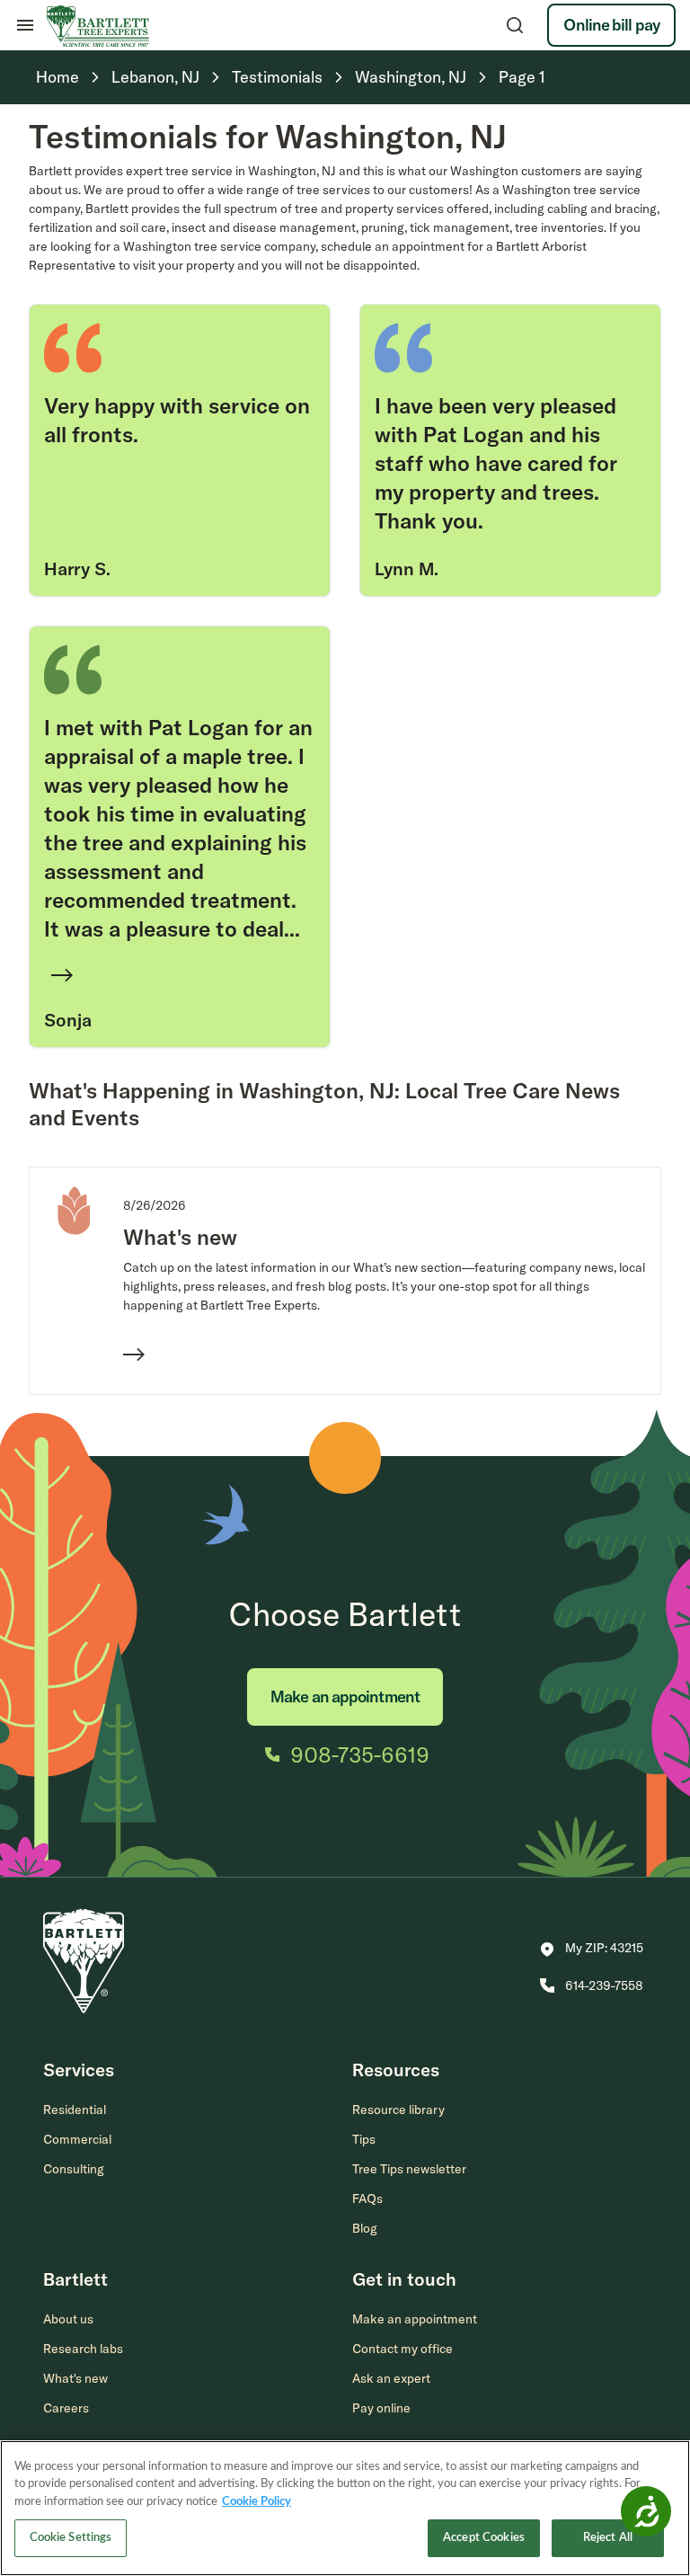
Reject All (608, 2538)
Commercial (77, 2139)
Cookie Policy (257, 2502)
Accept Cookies (484, 2538)
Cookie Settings (71, 2538)
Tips (364, 2139)
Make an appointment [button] (415, 2319)
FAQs (367, 2198)
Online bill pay (611, 25)
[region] (345, 2508)
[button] (592, 1950)
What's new (75, 2378)
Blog (365, 2228)
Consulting (74, 2169)
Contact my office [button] (402, 2349)
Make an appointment (345, 1697)
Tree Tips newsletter (409, 2169)
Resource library (398, 2110)
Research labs (83, 2349)
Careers (66, 2408)
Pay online (381, 2408)
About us (68, 2319)
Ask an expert (391, 2378)
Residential (75, 2110)
